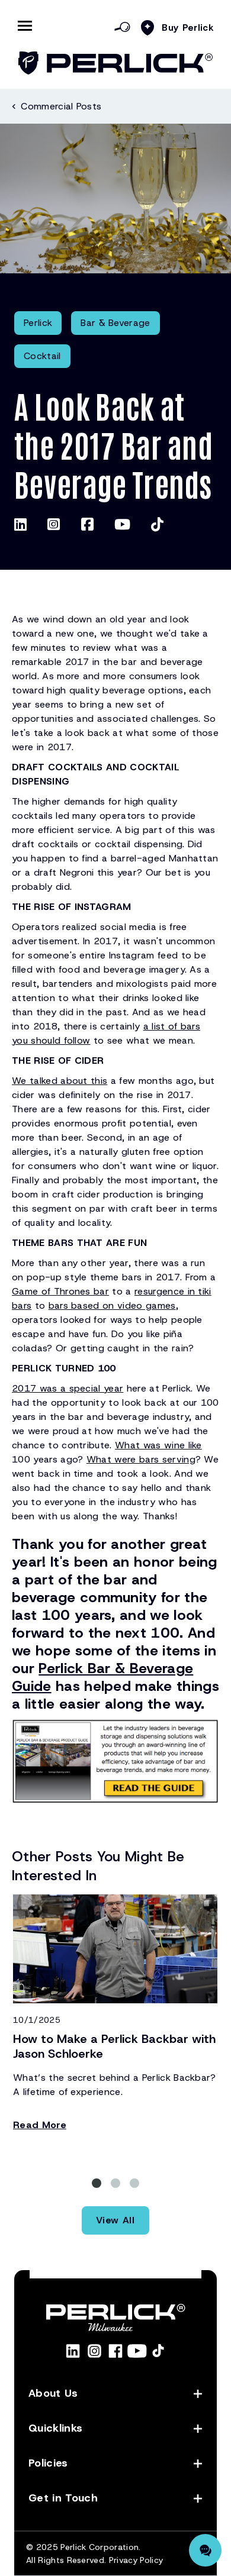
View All (115, 2220)
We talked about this (60, 1081)
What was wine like (158, 1445)
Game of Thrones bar (60, 1291)
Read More (40, 2125)
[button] (97, 2183)
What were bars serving (141, 1459)
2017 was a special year (68, 1388)
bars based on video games (112, 1305)
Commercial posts (61, 106)
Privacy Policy (136, 2560)
